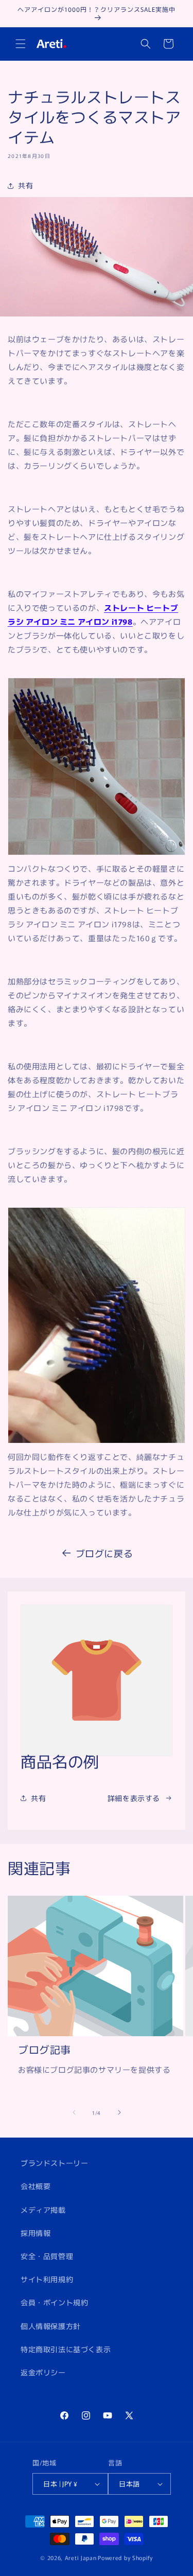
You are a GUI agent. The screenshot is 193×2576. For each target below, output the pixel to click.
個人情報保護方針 (51, 2326)
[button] (21, 44)
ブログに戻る (104, 1553)
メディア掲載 (43, 2210)
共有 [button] (25, 185)
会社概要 (36, 2186)
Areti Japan (81, 2557)
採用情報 (36, 2233)
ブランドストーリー (54, 2163)
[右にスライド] (119, 2112)
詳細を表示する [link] (134, 1798)
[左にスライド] (74, 2112)
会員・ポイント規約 (54, 2302)
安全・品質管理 (47, 2256)
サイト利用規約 (47, 2279)
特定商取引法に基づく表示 (66, 2349)
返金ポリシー (43, 2372)
